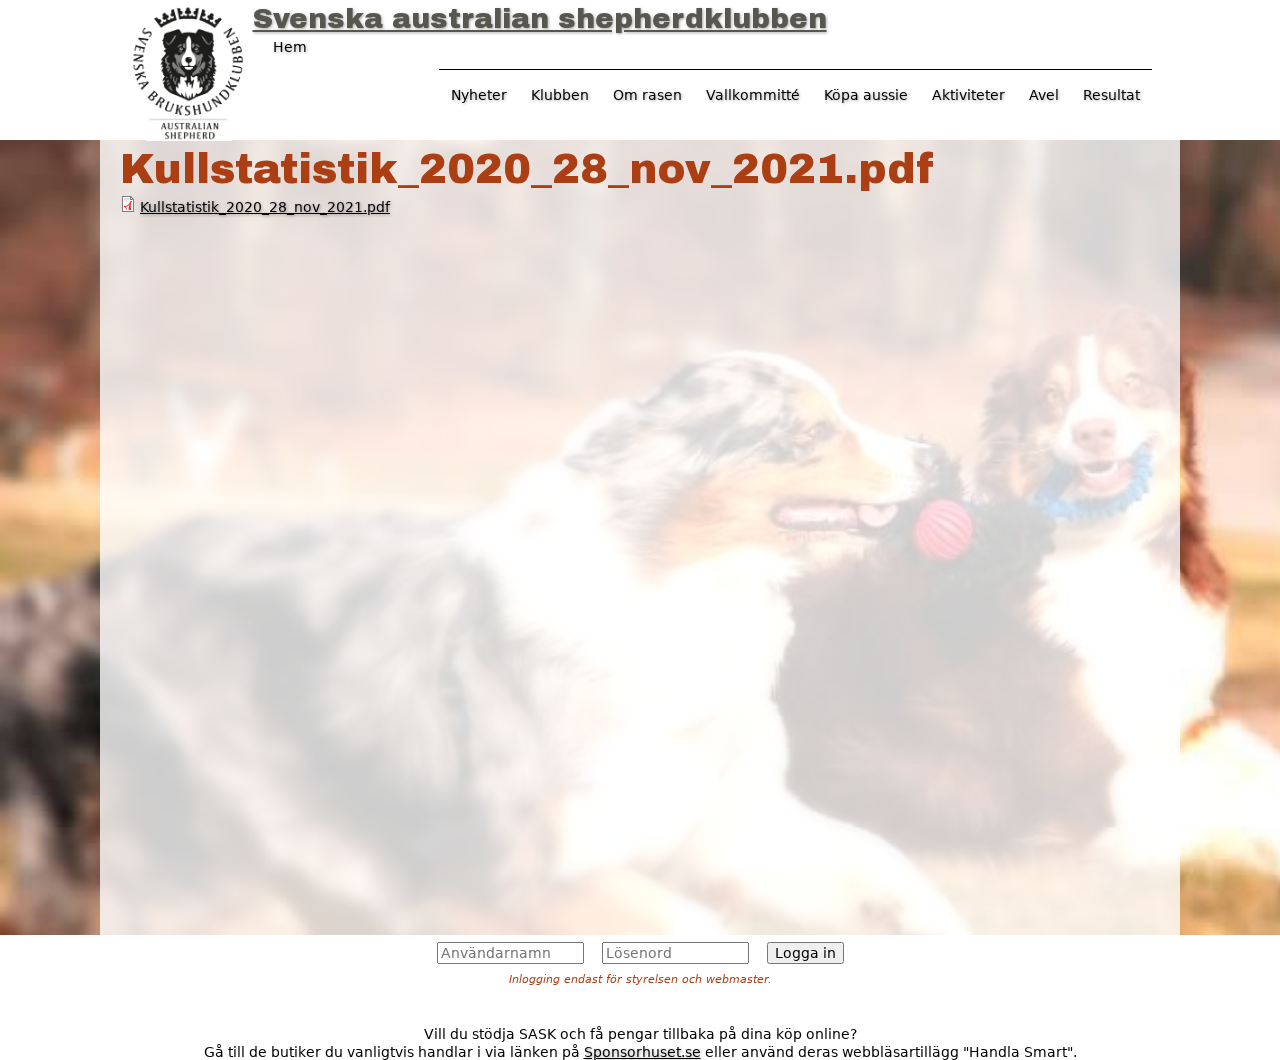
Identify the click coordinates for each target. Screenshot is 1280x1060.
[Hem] (188, 71)
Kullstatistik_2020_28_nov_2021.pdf (265, 207)
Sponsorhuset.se (642, 1052)
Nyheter (479, 95)
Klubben (560, 95)
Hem (290, 47)
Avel (1044, 95)
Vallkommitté (753, 95)
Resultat (1111, 95)
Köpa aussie (866, 95)
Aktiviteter (968, 95)
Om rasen (647, 95)
